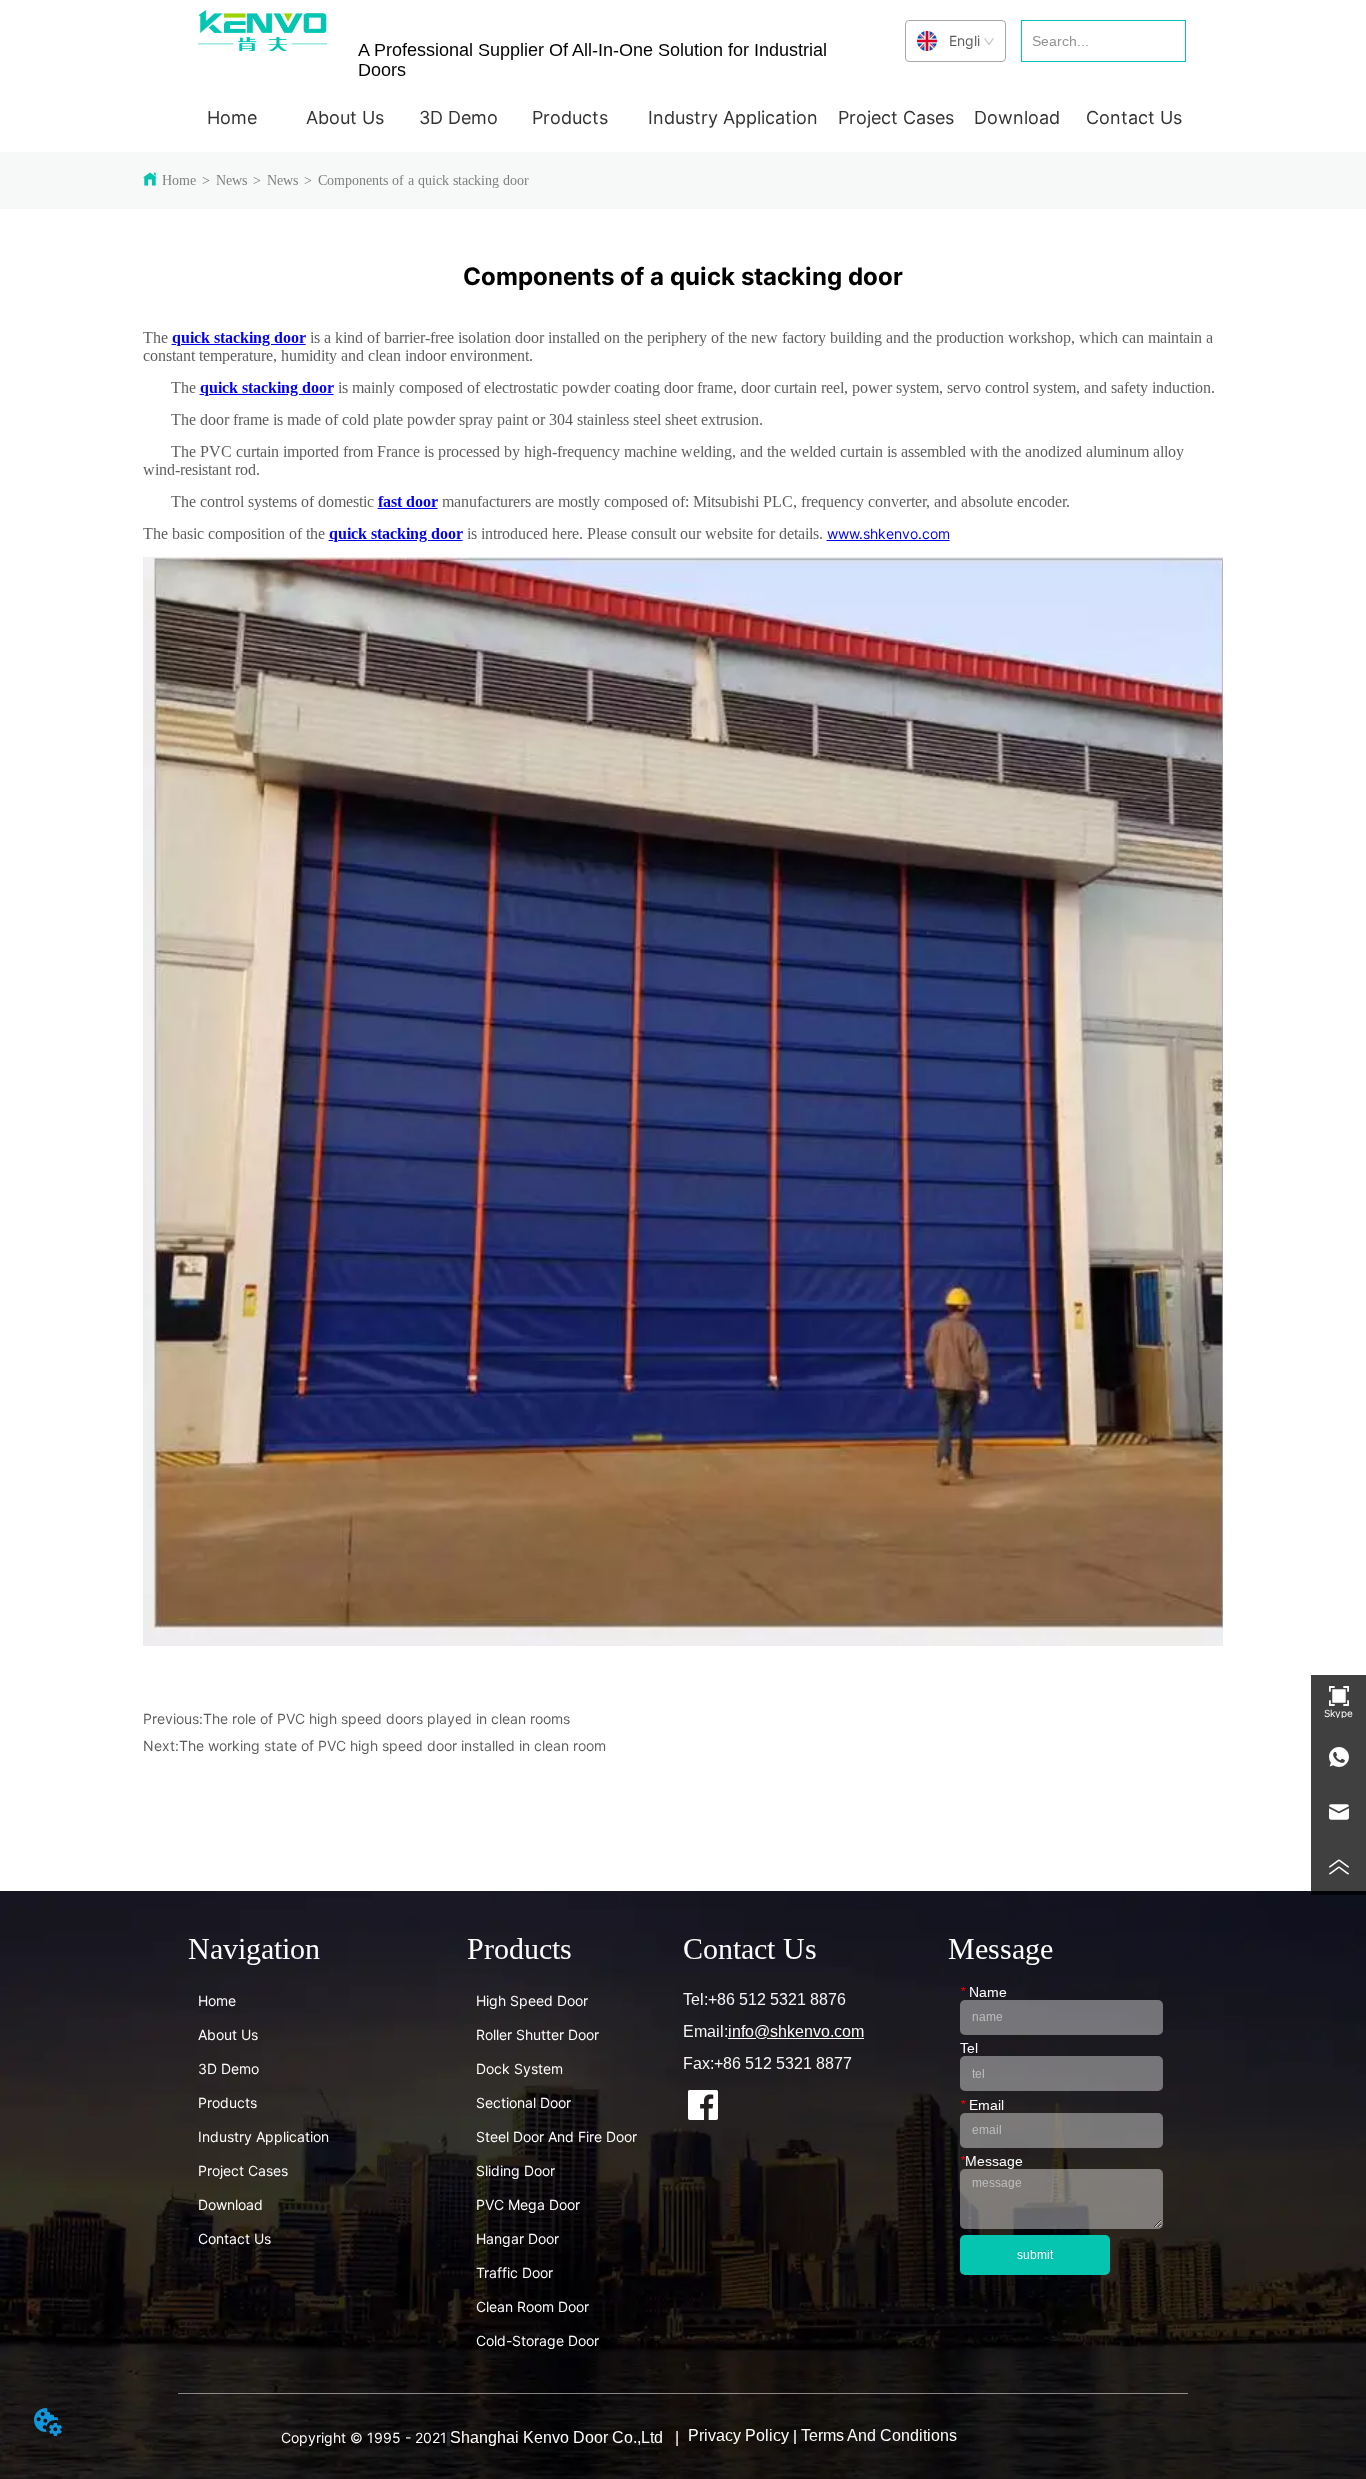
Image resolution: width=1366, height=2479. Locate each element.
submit (1035, 2255)
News (231, 180)
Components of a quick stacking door (423, 180)
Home (179, 180)
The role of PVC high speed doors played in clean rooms (386, 1718)
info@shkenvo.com (796, 2031)
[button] (345, 117)
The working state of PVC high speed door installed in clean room (392, 1745)
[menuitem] (345, 117)
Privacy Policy (738, 2435)
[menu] (683, 117)
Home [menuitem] (232, 117)
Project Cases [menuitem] (896, 117)
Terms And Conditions (879, 2435)
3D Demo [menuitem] (458, 117)
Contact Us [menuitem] (1134, 117)
